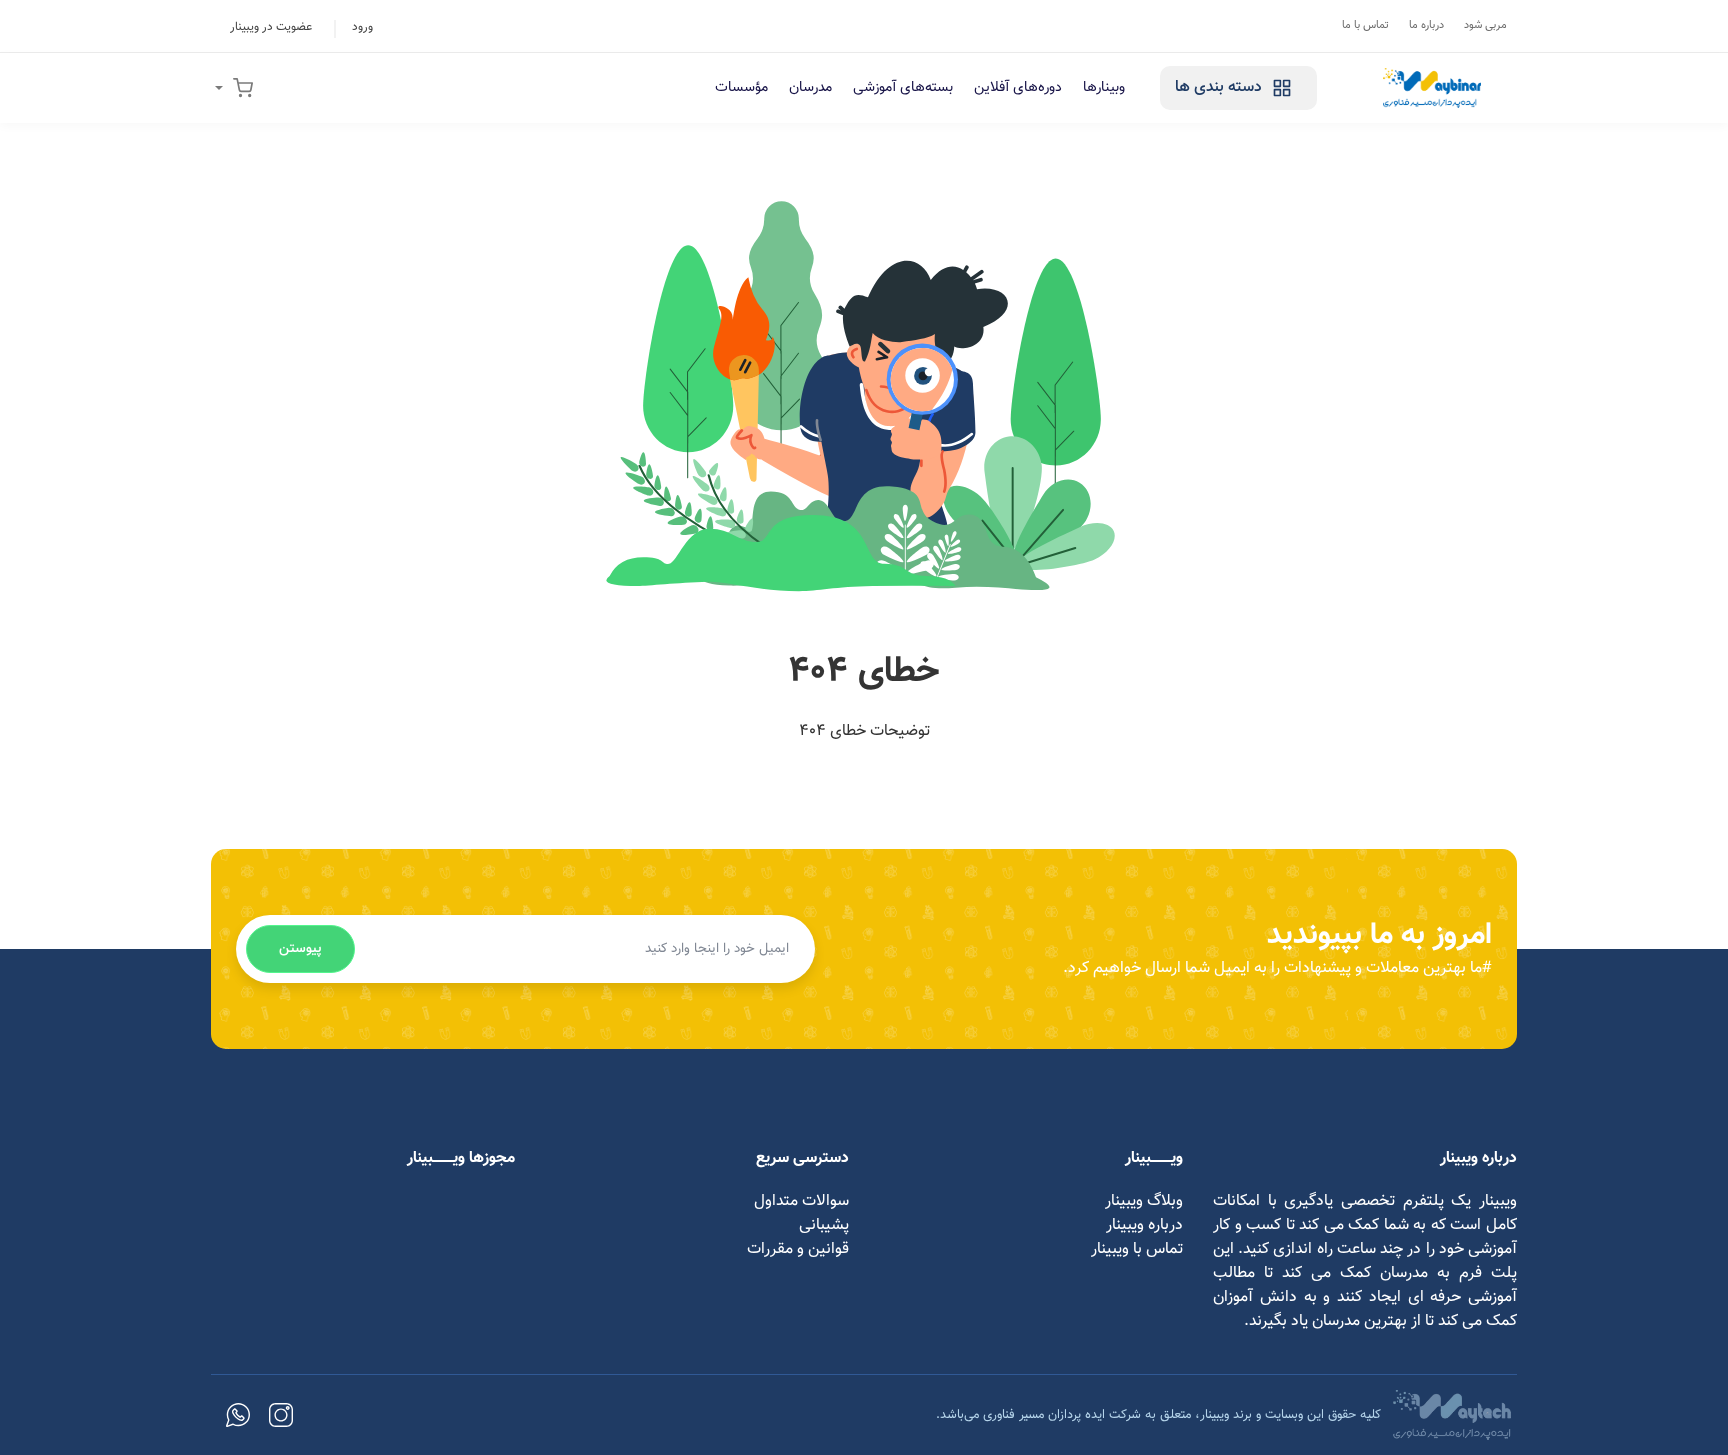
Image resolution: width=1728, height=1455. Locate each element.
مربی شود (1485, 25)
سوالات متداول (801, 1201)
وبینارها (1104, 87)
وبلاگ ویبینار (1144, 1201)
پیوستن (300, 949)
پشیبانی (824, 1225)
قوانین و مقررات (798, 1249)
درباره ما (1426, 25)
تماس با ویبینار (1137, 1249)
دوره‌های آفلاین (1018, 87)
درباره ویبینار (1144, 1225)
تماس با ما (1365, 25)
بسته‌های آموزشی (903, 87)
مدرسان (810, 87)
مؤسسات (741, 87)
